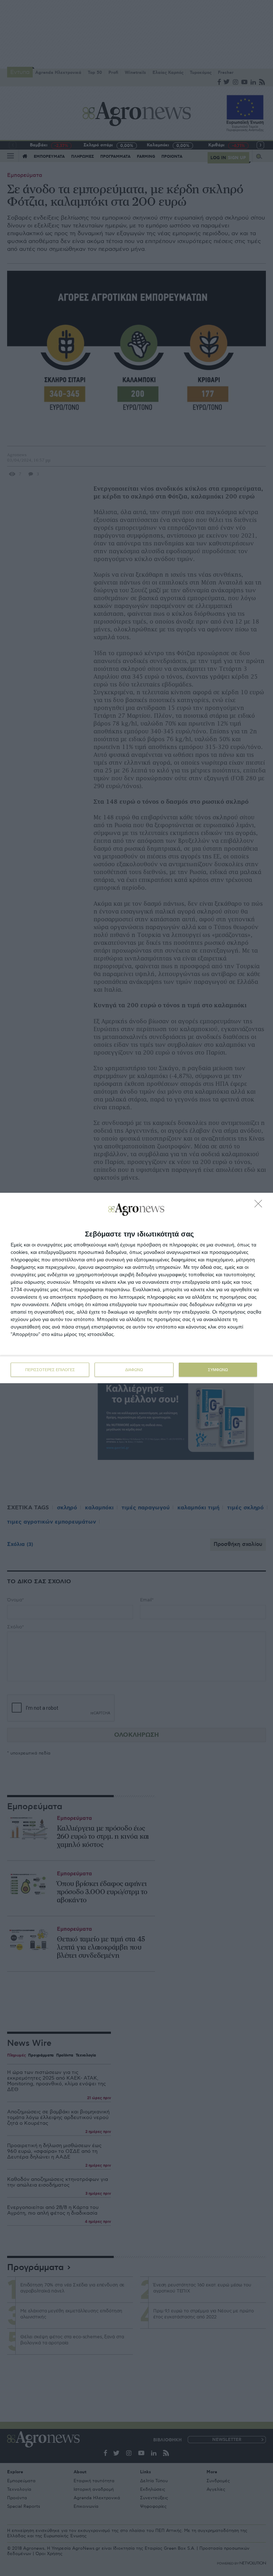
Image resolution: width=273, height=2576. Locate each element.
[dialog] (136, 1288)
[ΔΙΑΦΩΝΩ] (260, 1206)
